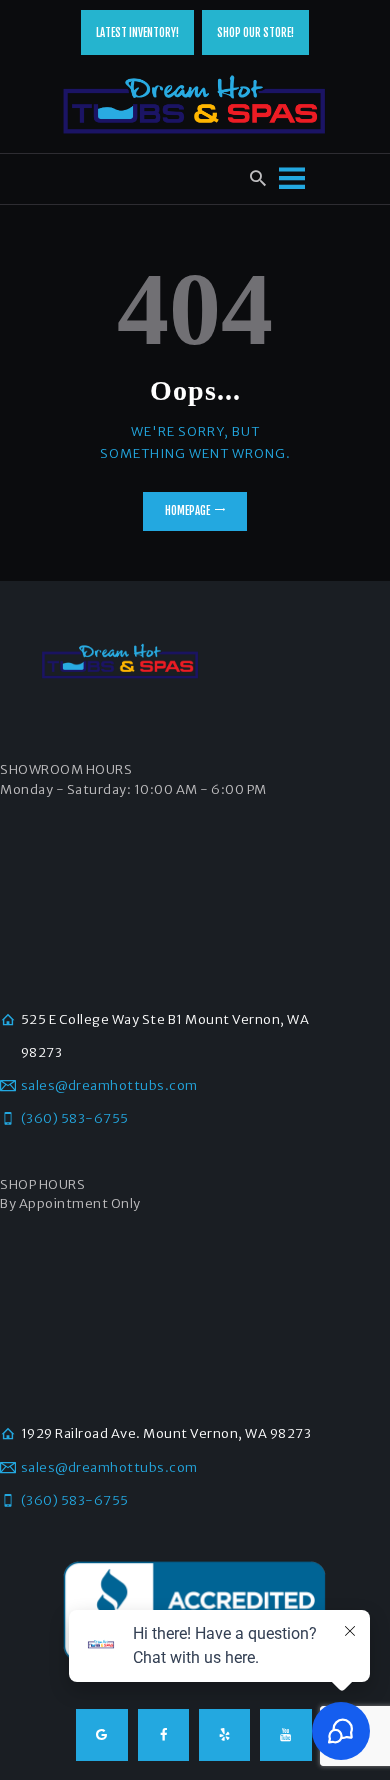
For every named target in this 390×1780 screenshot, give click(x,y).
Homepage (187, 511)
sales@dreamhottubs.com (109, 1085)
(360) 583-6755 (75, 1118)
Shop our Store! (255, 33)
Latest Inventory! (137, 33)
